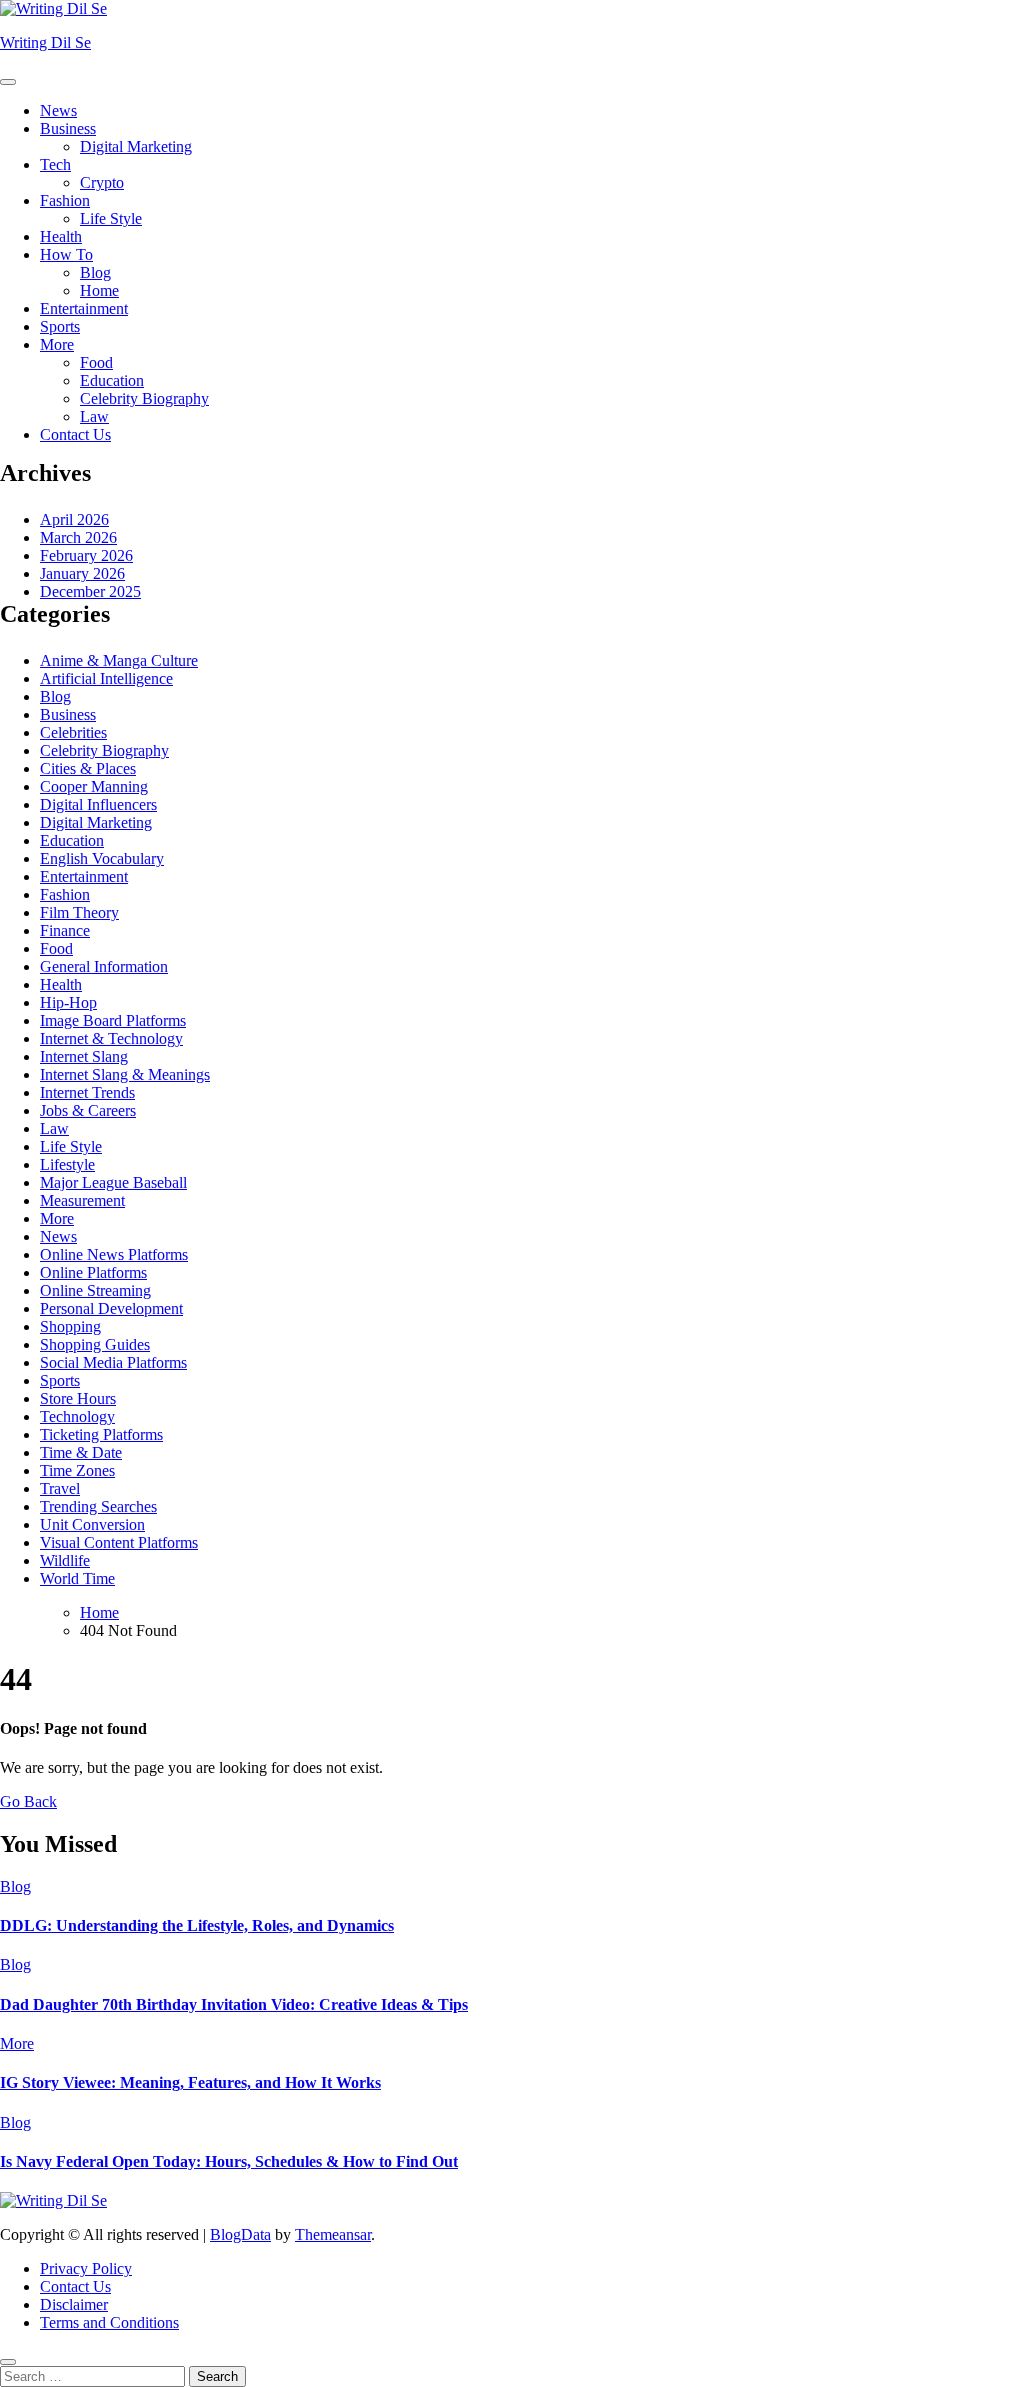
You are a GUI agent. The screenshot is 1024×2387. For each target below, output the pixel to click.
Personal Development (111, 1308)
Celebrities (73, 732)
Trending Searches (98, 1506)
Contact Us (75, 434)
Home (99, 290)
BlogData (240, 2234)
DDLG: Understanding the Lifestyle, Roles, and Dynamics (197, 1925)
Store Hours (78, 1398)
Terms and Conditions (109, 2322)
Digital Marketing (136, 146)
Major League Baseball (113, 1182)
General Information (104, 966)
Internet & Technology (111, 1038)
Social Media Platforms (113, 1362)
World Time (77, 1578)
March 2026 (78, 537)
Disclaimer (74, 2304)
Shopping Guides (95, 1344)
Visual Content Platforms (119, 1542)
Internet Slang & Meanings (125, 1074)
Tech (55, 164)
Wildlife (65, 1560)
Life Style (111, 218)
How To (66, 254)
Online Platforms (93, 1272)
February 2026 (86, 555)
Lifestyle (67, 1164)
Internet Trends (87, 1092)
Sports (60, 326)
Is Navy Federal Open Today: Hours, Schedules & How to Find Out (229, 2161)
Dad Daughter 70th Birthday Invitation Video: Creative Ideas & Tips (234, 2004)
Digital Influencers (98, 804)
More (57, 344)
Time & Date (81, 1452)
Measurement (82, 1200)
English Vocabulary (102, 858)
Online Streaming (95, 1290)
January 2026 (82, 573)
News (58, 110)
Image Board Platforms (113, 1020)
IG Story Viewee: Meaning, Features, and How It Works (190, 2082)
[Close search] (8, 2362)
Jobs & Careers (88, 1110)
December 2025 (90, 591)
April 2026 (74, 519)
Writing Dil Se (45, 42)
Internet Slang (84, 1056)
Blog (95, 272)
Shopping (70, 1326)
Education (112, 380)
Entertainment (84, 308)
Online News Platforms (114, 1254)
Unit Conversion (92, 1524)
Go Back (28, 1801)
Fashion (65, 200)
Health (61, 236)
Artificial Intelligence (106, 678)
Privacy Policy (86, 2268)
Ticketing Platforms (101, 1434)
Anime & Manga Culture (119, 660)
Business (68, 128)
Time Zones (77, 1470)
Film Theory (79, 912)
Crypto (102, 182)
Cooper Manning (94, 786)
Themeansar (333, 2234)
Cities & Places (88, 768)
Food (96, 362)
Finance (65, 930)
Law (94, 416)
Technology (77, 1416)
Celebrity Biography (144, 398)
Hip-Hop (68, 1002)
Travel (60, 1488)
